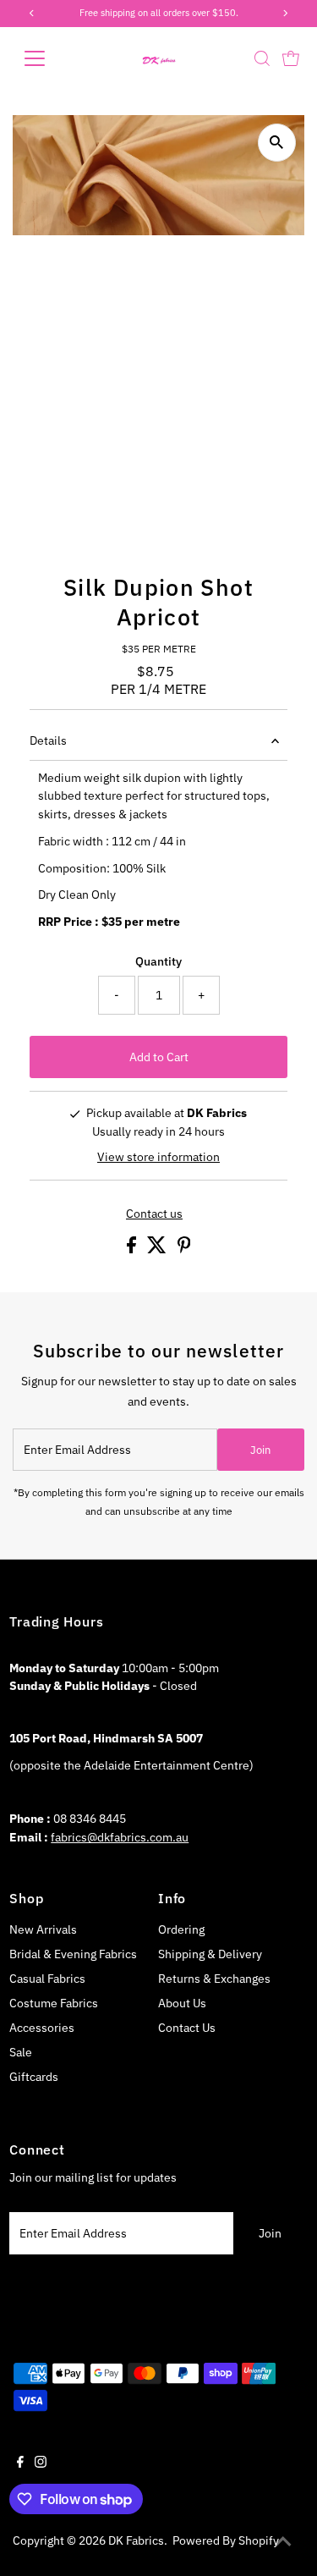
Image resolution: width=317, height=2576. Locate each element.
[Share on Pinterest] (184, 1249)
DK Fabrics (136, 2540)
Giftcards (34, 2077)
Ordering (181, 1929)
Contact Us (187, 2028)
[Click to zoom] (277, 143)
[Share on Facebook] (133, 1249)
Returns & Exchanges (214, 1979)
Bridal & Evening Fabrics (73, 1954)
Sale (21, 2052)
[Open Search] (262, 58)
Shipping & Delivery (210, 1954)
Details (48, 740)
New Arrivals (43, 1929)
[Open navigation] (48, 58)
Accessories (42, 2028)
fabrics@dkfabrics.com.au (120, 1837)
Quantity (158, 961)
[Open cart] (291, 58)
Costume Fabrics (54, 2003)
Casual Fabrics (47, 1979)
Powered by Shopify (226, 2540)
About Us (182, 2003)
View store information (158, 1157)
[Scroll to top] (283, 2542)
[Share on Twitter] (158, 1249)
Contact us (154, 1214)
